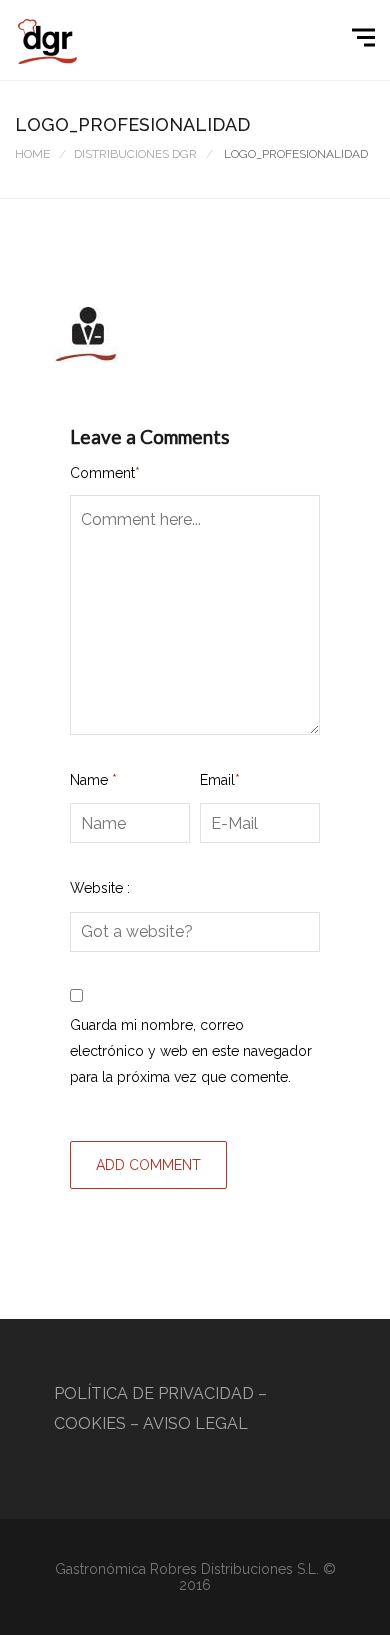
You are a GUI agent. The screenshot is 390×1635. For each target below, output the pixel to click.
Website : (100, 888)
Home (32, 154)
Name (93, 780)
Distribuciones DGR (135, 154)
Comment (105, 473)
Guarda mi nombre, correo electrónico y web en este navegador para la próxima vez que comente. (191, 1051)
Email (220, 780)
